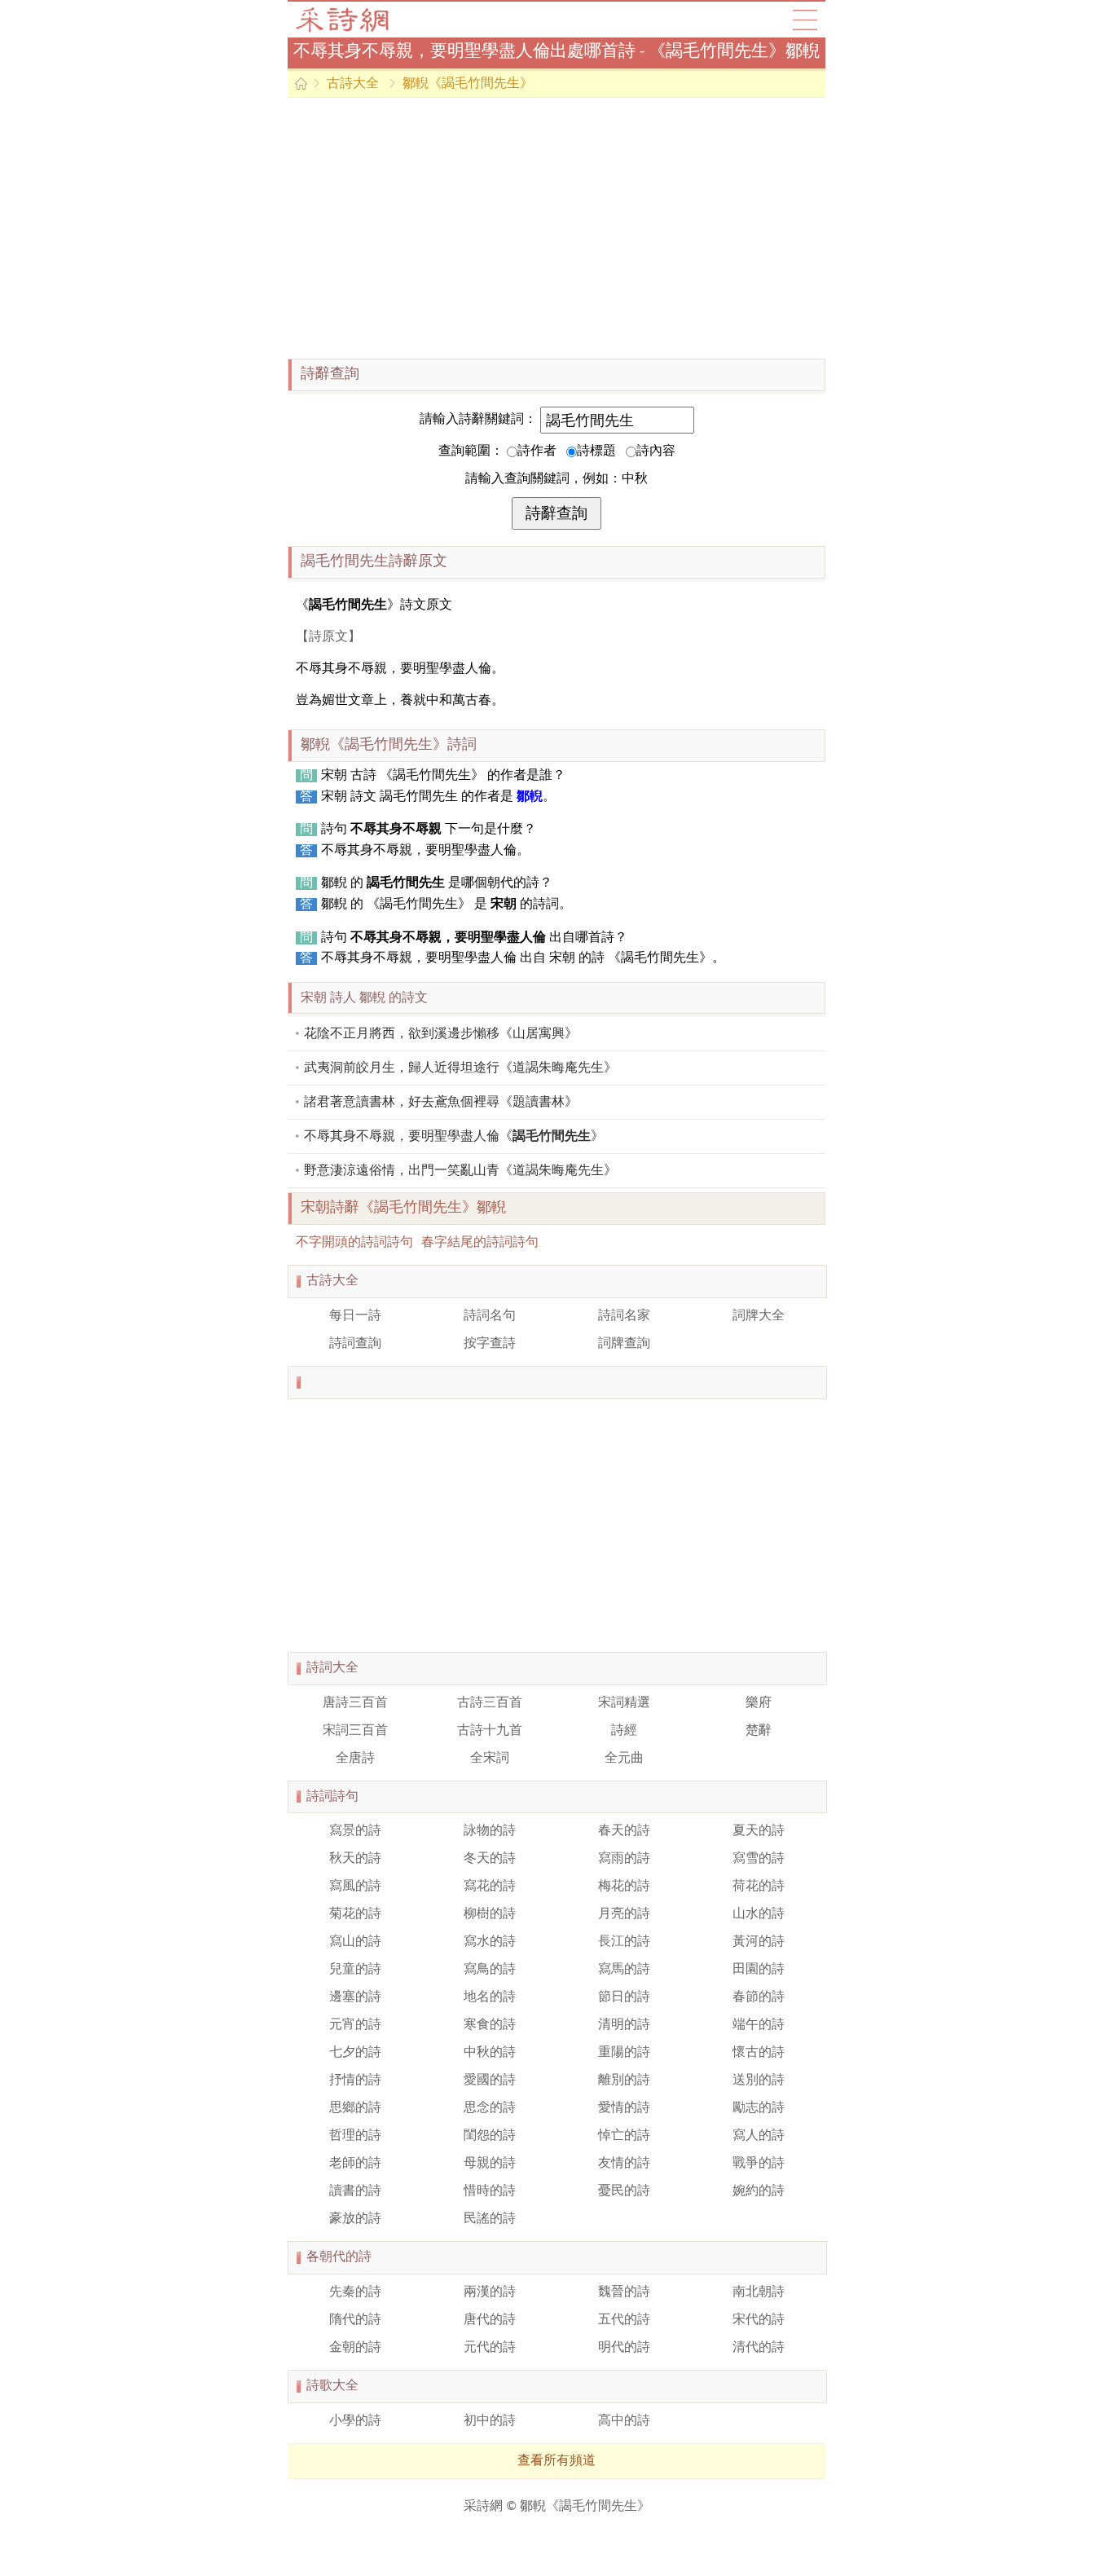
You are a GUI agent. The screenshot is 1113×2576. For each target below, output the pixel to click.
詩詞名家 (624, 1316)
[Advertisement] (556, 228)
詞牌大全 (759, 1316)
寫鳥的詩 (490, 1970)
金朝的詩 (355, 2348)
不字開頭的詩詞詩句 (354, 1243)
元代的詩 (490, 2348)
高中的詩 (624, 2421)
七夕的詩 (355, 2053)
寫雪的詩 (759, 1859)
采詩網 (483, 2507)
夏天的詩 (759, 1831)
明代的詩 (624, 2348)
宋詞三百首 (355, 1731)
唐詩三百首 (355, 1703)
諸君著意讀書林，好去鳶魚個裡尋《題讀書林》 (441, 1103)
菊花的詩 (355, 1914)
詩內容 (656, 451)
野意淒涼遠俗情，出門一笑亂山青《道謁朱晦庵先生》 (460, 1171)
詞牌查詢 (624, 1344)
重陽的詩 (624, 2053)
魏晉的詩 (624, 2292)
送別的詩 (759, 2081)
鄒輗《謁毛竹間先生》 (468, 84)
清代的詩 (759, 2348)
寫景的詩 (355, 1831)
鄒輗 (530, 797)
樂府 (759, 1703)
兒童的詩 (355, 1970)
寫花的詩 (490, 1887)
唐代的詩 (490, 2320)
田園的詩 (759, 1970)
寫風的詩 (355, 1887)
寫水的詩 (490, 1942)
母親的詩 (490, 2164)
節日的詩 (624, 1997)
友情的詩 (624, 2164)
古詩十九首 (490, 1731)
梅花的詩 (624, 1887)
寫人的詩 (759, 2136)
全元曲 (624, 1759)
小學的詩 (355, 2421)
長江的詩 (624, 1942)
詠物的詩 (490, 1831)
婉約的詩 (759, 2191)
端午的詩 (759, 2025)
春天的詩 (624, 1831)
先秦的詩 (355, 2292)
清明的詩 (624, 2025)
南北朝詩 (759, 2292)
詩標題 (596, 451)
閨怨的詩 (490, 2136)
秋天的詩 (355, 1859)
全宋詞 (490, 1759)
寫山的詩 (355, 1942)
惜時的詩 (490, 2191)
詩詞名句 (490, 1316)
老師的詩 (355, 2164)
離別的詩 (624, 2081)
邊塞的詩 (355, 1997)
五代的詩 (624, 2320)
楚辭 (759, 1731)
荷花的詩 (759, 1887)
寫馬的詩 (624, 1970)
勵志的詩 (759, 2108)
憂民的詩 (624, 2191)
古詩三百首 (490, 1703)
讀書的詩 (355, 2191)
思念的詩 (490, 2108)
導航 (805, 20)
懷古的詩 (759, 2053)
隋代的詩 (355, 2320)
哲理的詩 (355, 2136)
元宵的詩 (355, 2025)
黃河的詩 (759, 1942)
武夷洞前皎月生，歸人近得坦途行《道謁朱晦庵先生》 (460, 1068)
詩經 (624, 1731)
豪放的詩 (355, 2219)
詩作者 (537, 451)
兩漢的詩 (490, 2292)
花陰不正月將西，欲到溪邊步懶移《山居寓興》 (441, 1034)
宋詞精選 (624, 1703)
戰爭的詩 (759, 2164)
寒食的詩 (490, 2025)
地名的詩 (490, 1997)
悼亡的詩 (624, 2136)
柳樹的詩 (490, 1914)
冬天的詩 (490, 1859)
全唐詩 (355, 1759)
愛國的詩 (490, 2081)
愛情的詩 (624, 2108)
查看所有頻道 (556, 2461)
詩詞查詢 (355, 1344)
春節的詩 (759, 1997)
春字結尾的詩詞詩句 (480, 1243)
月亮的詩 (624, 1914)
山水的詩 (759, 1914)
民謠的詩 (490, 2219)
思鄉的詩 (355, 2108)
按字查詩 (490, 1344)
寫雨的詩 (624, 1859)
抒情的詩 (355, 2081)
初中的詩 (490, 2421)
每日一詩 (355, 1316)
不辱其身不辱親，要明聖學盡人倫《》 (454, 1137)
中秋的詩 (490, 2053)
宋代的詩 (759, 2320)
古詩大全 (348, 20)
